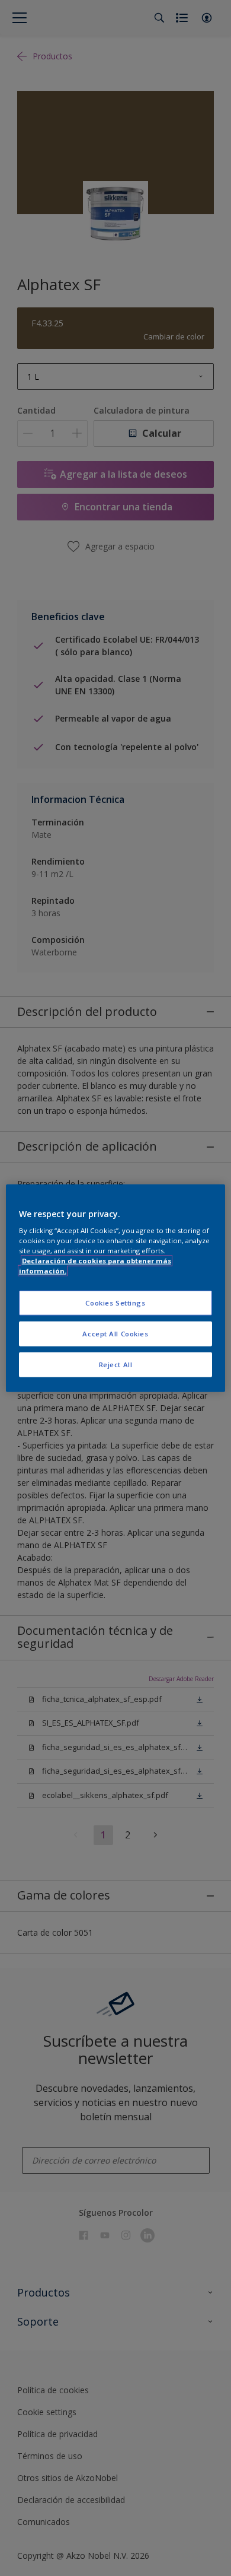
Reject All (116, 1365)
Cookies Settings (115, 1303)
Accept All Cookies (115, 1334)
